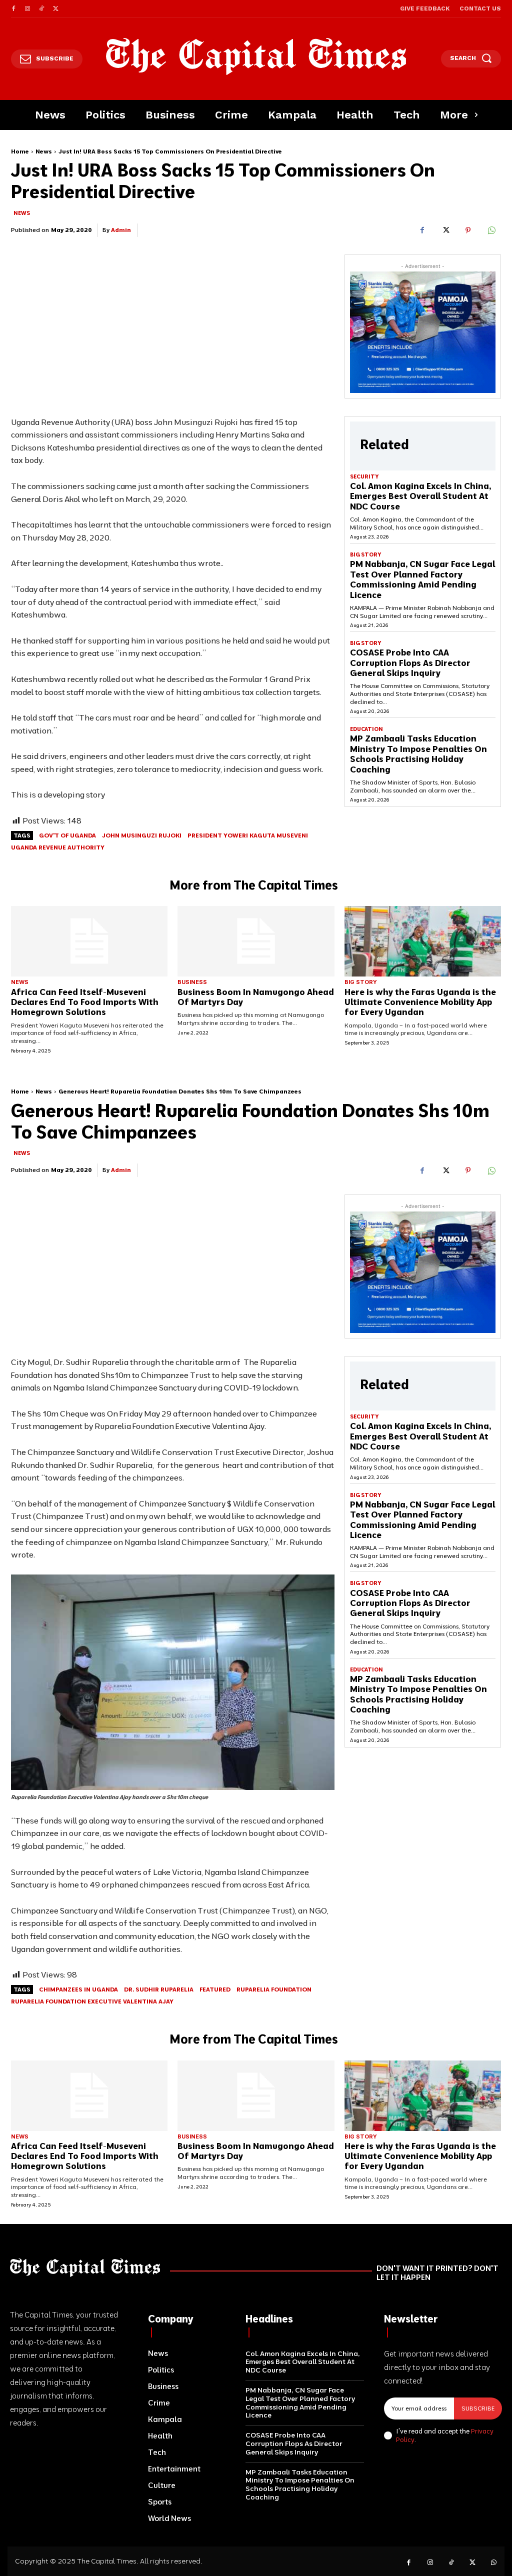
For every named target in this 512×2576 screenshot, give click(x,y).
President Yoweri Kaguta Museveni (248, 835)
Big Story (365, 555)
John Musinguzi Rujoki (142, 835)
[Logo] (256, 56)
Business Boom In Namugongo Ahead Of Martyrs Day (256, 997)
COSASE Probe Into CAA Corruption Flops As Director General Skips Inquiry (410, 662)
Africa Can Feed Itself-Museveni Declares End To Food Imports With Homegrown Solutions (85, 1002)
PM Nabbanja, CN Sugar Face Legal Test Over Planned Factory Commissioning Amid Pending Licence (422, 579)
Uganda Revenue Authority (58, 847)
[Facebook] (13, 9)
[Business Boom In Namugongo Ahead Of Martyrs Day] (256, 941)
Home (20, 151)
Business (192, 982)
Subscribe (478, 2408)
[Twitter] (55, 9)
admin (121, 230)
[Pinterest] (468, 230)
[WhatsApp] (491, 230)
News (44, 151)
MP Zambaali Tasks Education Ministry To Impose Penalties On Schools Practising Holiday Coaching (418, 753)
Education (366, 729)
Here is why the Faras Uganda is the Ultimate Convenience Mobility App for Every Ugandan (420, 1002)
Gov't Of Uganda (67, 835)
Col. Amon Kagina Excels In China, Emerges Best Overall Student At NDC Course (420, 496)
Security (364, 477)
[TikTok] (41, 9)
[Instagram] (27, 9)
